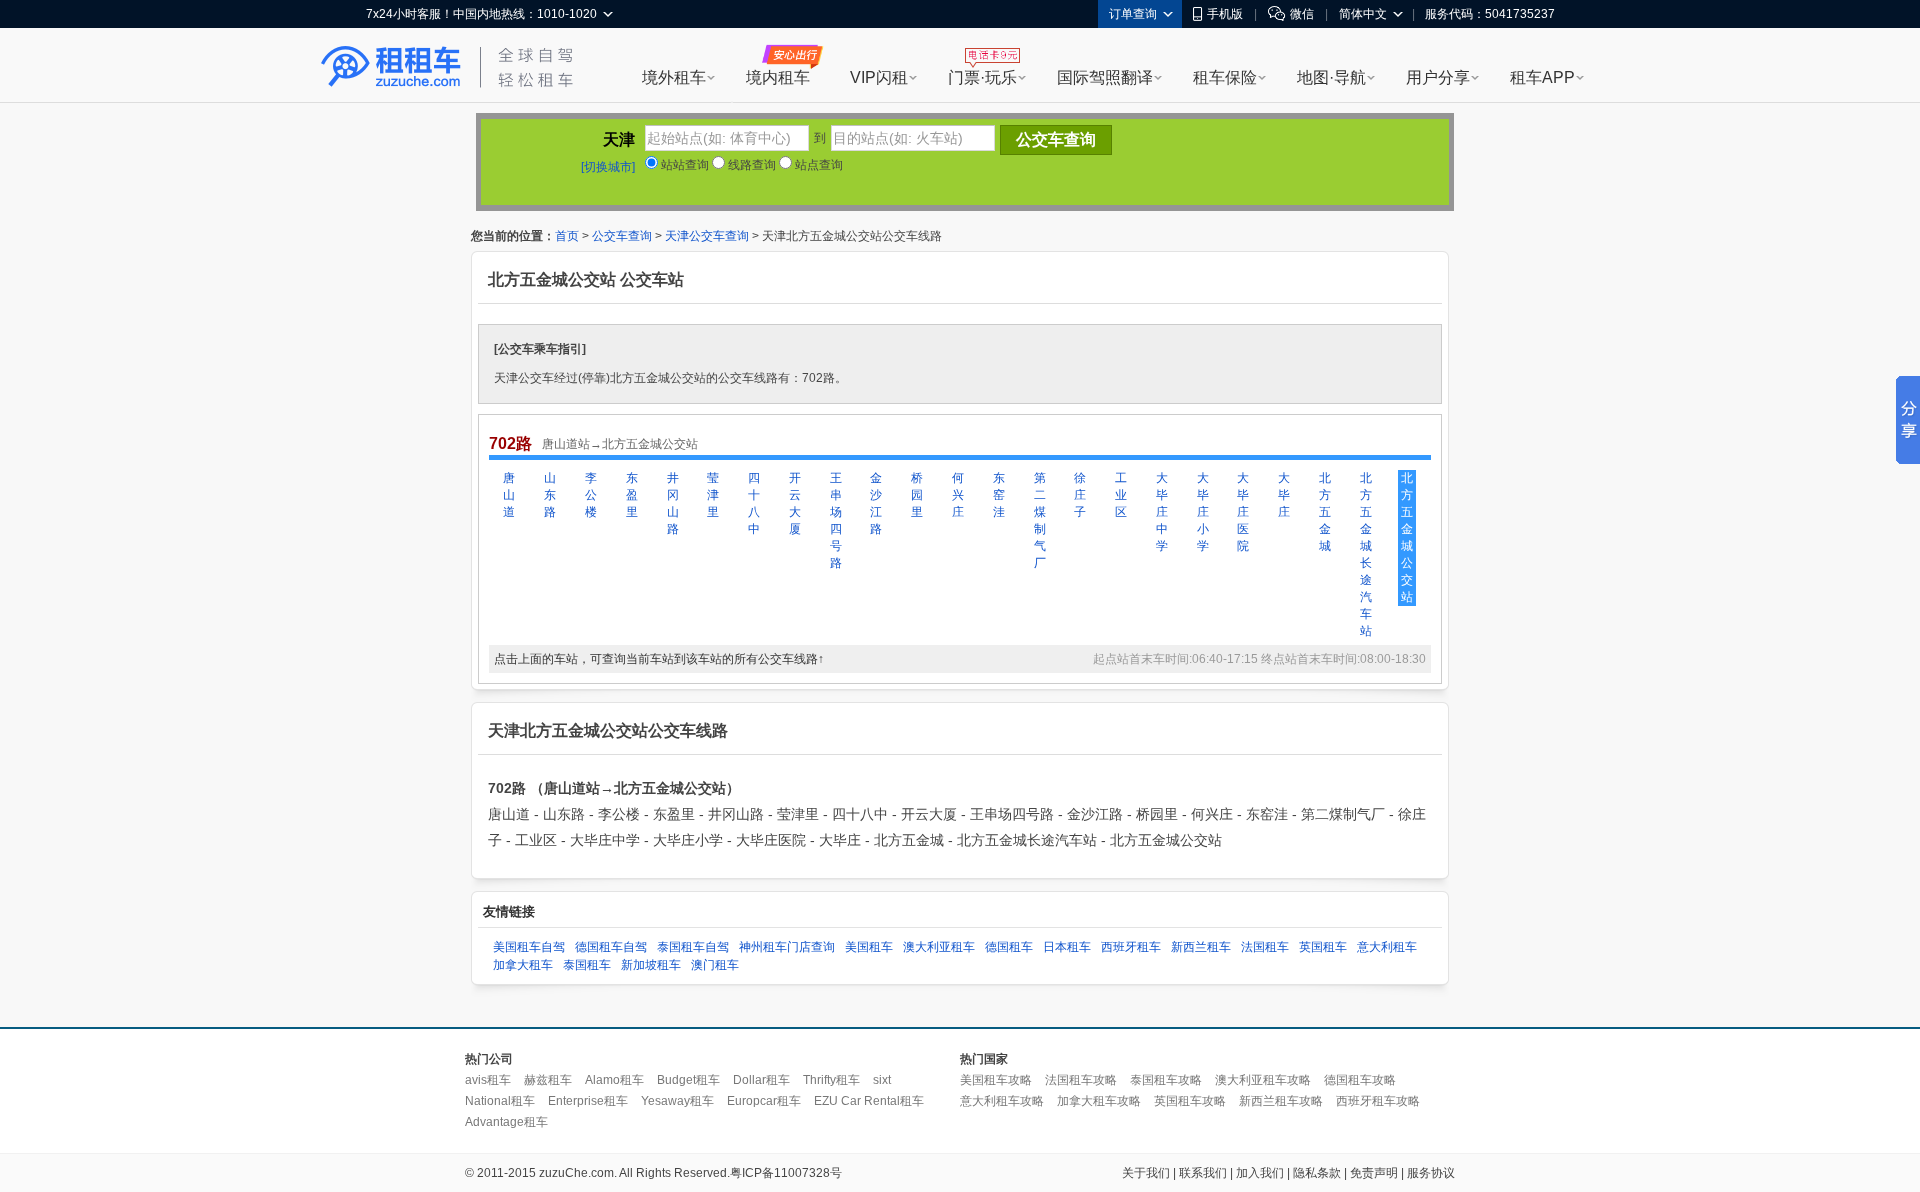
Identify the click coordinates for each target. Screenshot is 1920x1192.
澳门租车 (715, 965)
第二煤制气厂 (1040, 520)
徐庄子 (1080, 495)
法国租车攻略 (1081, 1080)
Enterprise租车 (588, 1101)
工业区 (1121, 495)
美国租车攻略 (996, 1080)
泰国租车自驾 (693, 947)
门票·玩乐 (982, 77)
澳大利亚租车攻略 (1263, 1080)
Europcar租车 (764, 1101)
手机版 (1225, 14)
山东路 (550, 495)
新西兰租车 (1201, 947)
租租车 (391, 67)
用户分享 (1438, 77)
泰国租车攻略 (1166, 1080)
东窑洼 (999, 495)
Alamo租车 (614, 1080)
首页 (567, 236)
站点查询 (817, 165)
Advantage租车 (506, 1122)
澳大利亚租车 (939, 947)
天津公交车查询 (707, 236)
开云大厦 (795, 503)
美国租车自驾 (529, 947)
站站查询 (683, 165)
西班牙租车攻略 (1378, 1101)
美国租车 (869, 947)
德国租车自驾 (611, 947)
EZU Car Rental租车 (869, 1101)
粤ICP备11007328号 (786, 1173)
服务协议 (1431, 1173)
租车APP (1542, 77)
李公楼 (591, 495)
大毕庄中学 (1162, 512)
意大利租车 (1387, 947)
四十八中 (754, 503)
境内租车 (778, 77)
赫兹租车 (548, 1080)
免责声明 (1374, 1173)
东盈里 (632, 495)
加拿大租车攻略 (1099, 1101)
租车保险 (1225, 77)
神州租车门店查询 (787, 947)
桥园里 (917, 495)
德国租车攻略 (1360, 1080)
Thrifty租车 (831, 1080)
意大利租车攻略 (1002, 1101)
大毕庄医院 (1243, 512)
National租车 (500, 1101)
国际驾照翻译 (1105, 77)
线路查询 (750, 165)
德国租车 (1009, 947)
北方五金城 (1325, 512)
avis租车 (488, 1080)
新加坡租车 (651, 965)
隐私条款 (1317, 1173)
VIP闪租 (879, 77)
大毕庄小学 (1203, 512)
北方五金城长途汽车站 (1366, 554)
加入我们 (1260, 1173)
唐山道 (509, 495)
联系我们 (1203, 1173)
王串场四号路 (836, 520)
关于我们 (1146, 1173)
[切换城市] (608, 167)
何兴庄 (958, 495)
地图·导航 (1331, 77)
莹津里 (713, 495)
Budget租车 (688, 1080)
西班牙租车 (1131, 947)
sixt (882, 1080)
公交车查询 (622, 236)
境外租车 (674, 77)
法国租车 (1265, 947)
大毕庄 (1284, 495)
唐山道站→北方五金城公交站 (620, 444)
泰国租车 (587, 965)
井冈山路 (673, 503)
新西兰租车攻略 (1281, 1101)
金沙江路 (876, 503)
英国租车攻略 (1190, 1101)
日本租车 (1067, 947)
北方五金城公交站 (1407, 537)
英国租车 (1323, 947)
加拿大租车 (523, 965)
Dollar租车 (761, 1080)
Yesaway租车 (677, 1101)
